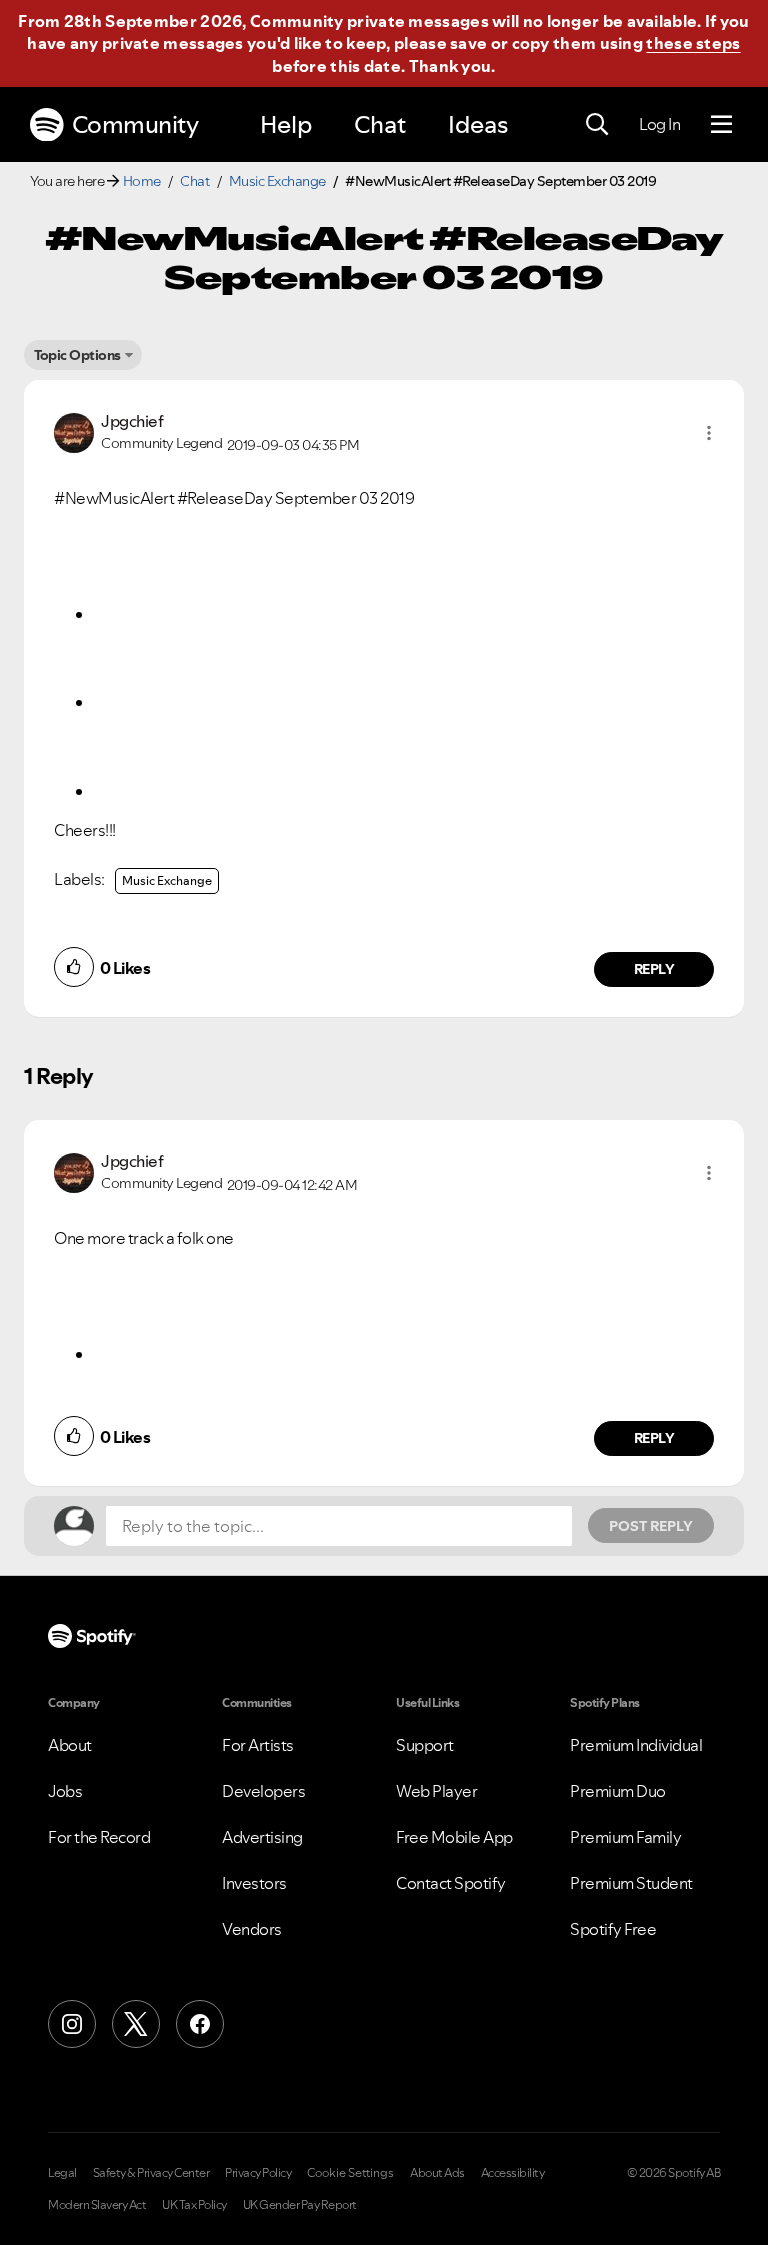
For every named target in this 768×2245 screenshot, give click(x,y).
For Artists (258, 1745)
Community (135, 124)
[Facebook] (200, 2024)
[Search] (597, 125)
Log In (659, 124)
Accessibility (513, 2173)
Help (286, 124)
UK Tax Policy (194, 2205)
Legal (62, 2173)
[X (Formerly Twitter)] (136, 2024)
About (70, 1745)
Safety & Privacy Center (151, 2173)
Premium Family (625, 1837)
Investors (254, 1883)
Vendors (252, 1929)
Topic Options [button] (77, 355)
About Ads (437, 2173)
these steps (693, 43)
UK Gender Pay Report (300, 2205)
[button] (709, 433)
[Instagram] (72, 2024)
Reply (654, 969)
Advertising (262, 1837)
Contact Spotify (451, 1883)
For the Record (99, 1837)
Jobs (65, 1791)
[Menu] (721, 125)
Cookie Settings (350, 2173)
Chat (380, 124)
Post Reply (651, 1526)
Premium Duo (618, 1791)
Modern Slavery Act (97, 2205)
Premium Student (631, 1883)
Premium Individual (636, 1745)
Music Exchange (277, 181)
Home (142, 181)
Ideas (478, 124)
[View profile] (74, 431)
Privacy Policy (258, 2173)
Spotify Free (613, 1929)
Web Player (436, 1791)
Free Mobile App (454, 1837)
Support (425, 1745)
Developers (263, 1791)
